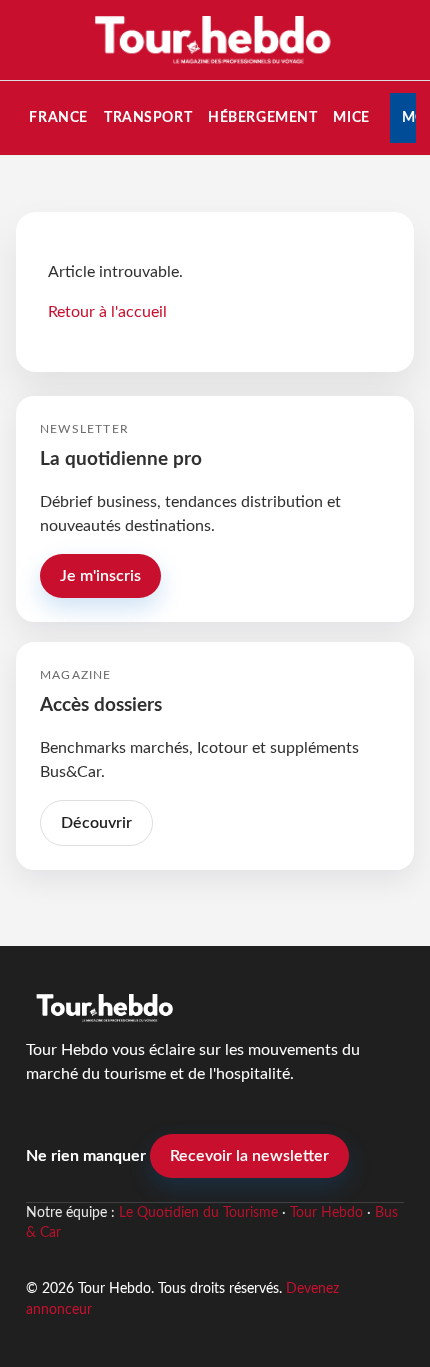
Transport (148, 117)
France (58, 117)
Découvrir (96, 823)
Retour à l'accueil (107, 312)
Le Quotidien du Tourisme (198, 1213)
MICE (351, 117)
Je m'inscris (100, 576)
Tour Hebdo (326, 1213)
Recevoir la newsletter (249, 1156)
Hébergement (262, 117)
